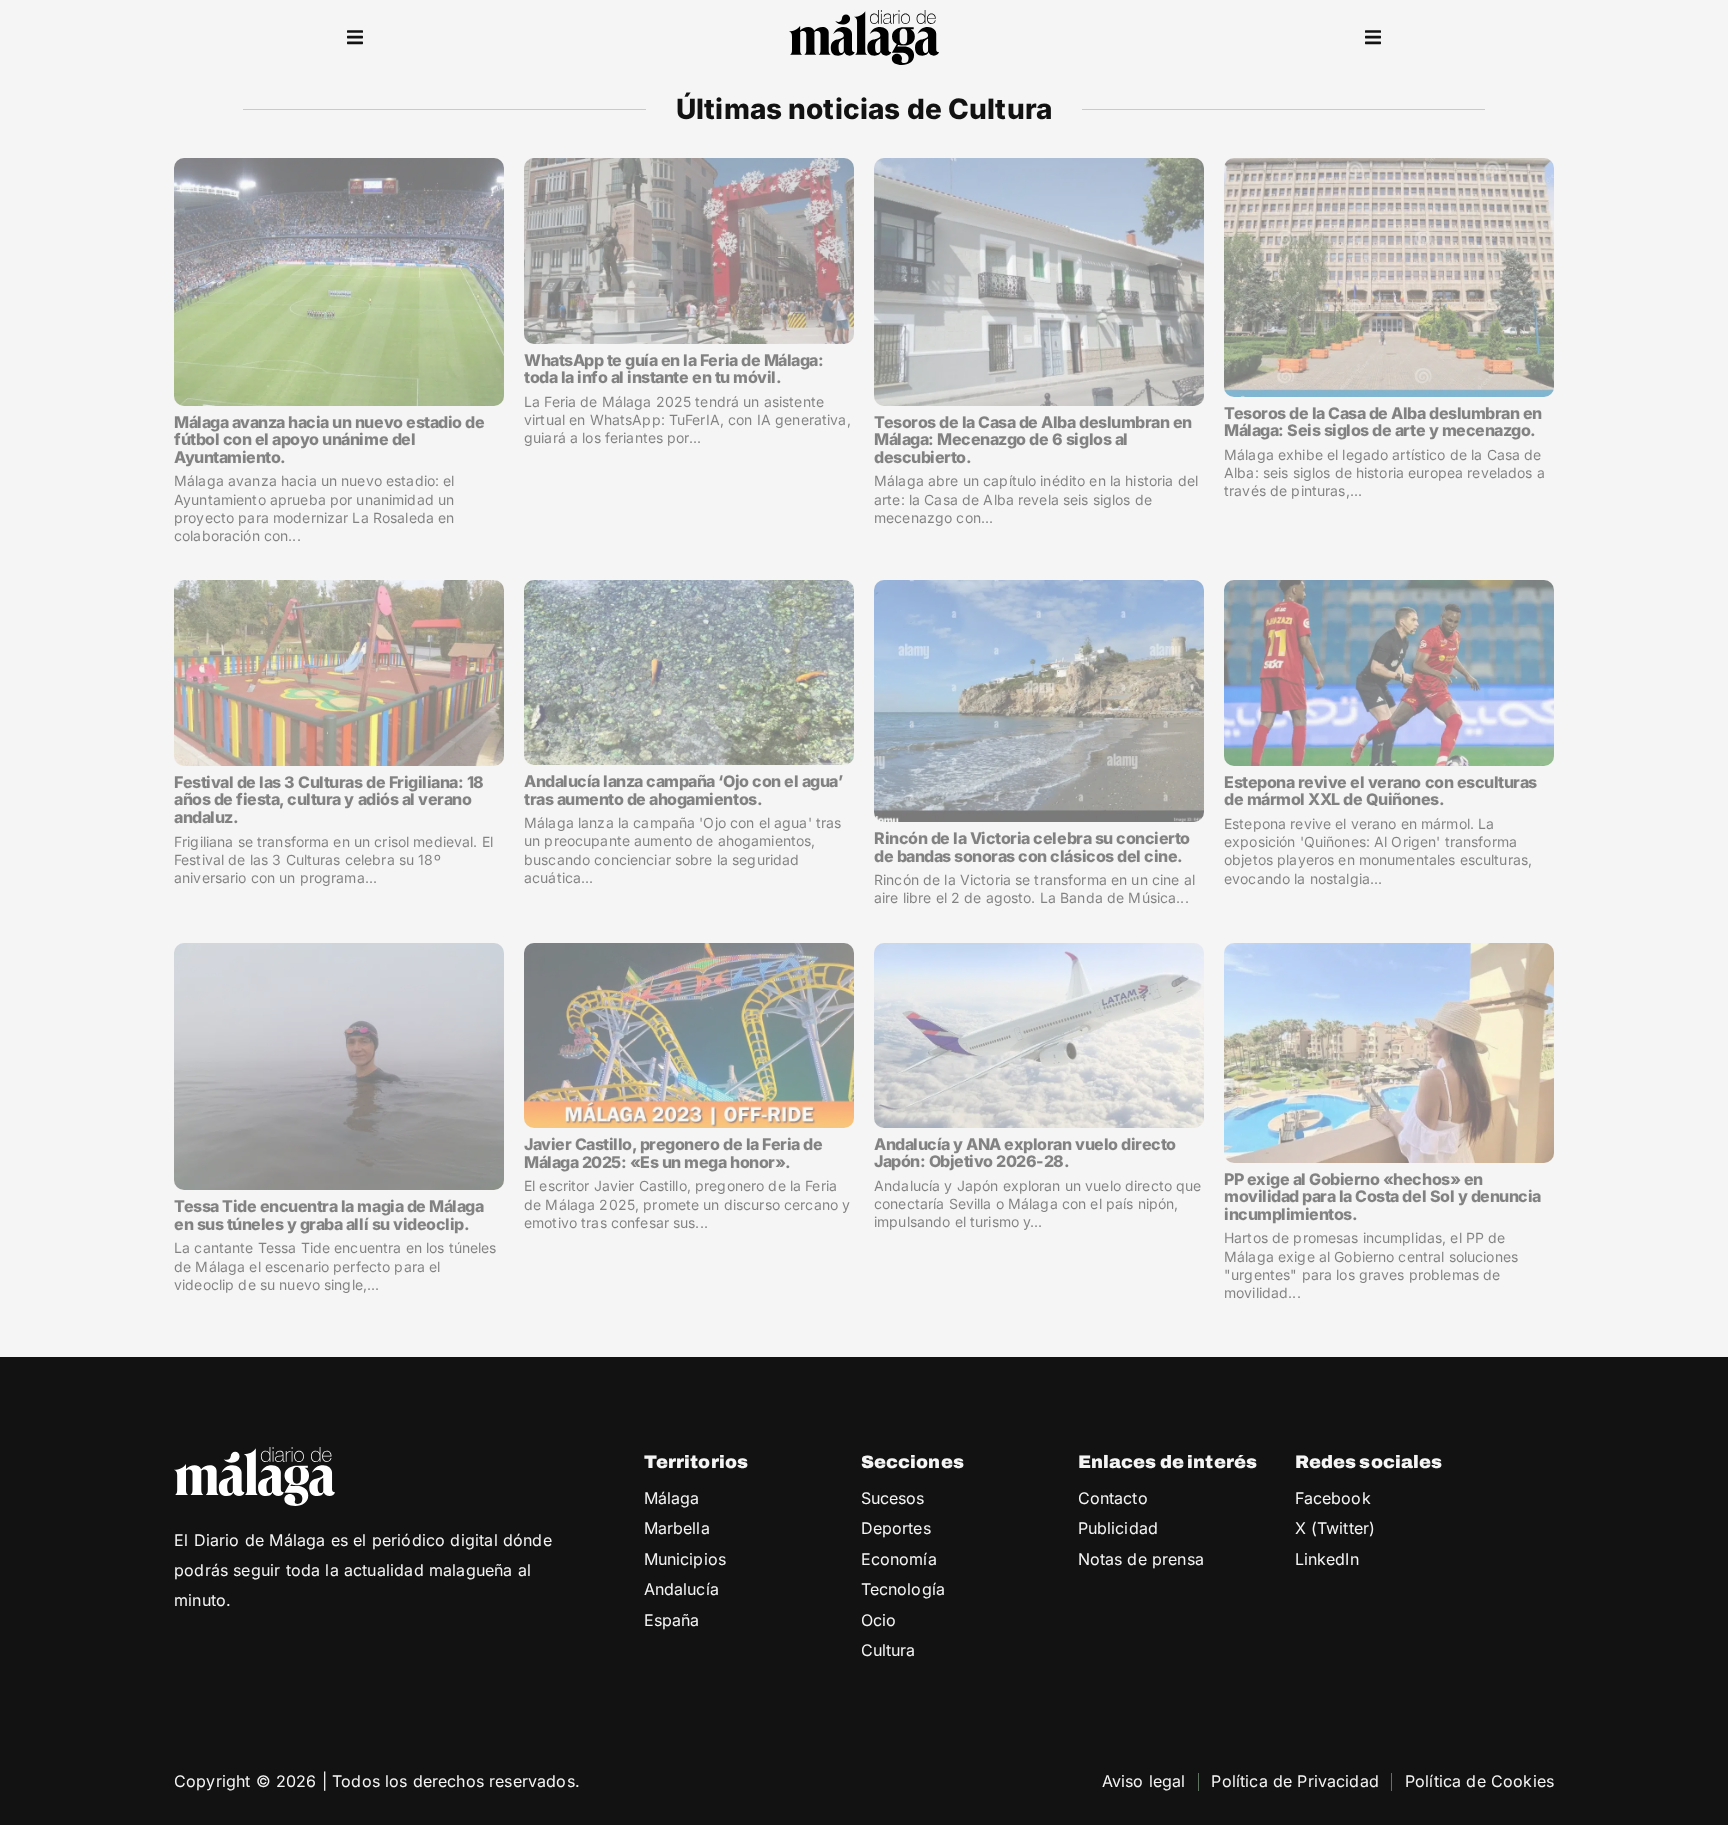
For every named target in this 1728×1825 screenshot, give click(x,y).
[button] (355, 38)
